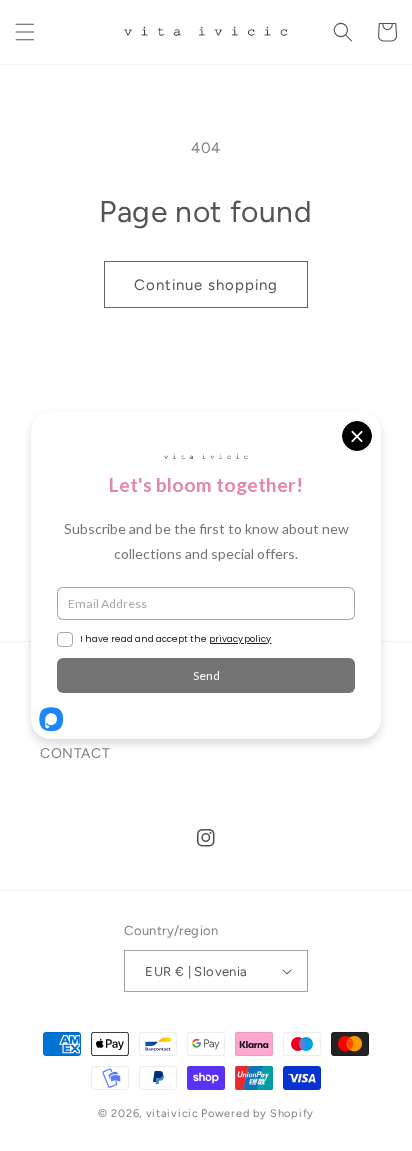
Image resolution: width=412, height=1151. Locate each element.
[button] (25, 32)
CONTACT (75, 753)
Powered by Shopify (257, 1113)
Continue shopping (206, 285)
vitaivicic (172, 1113)
